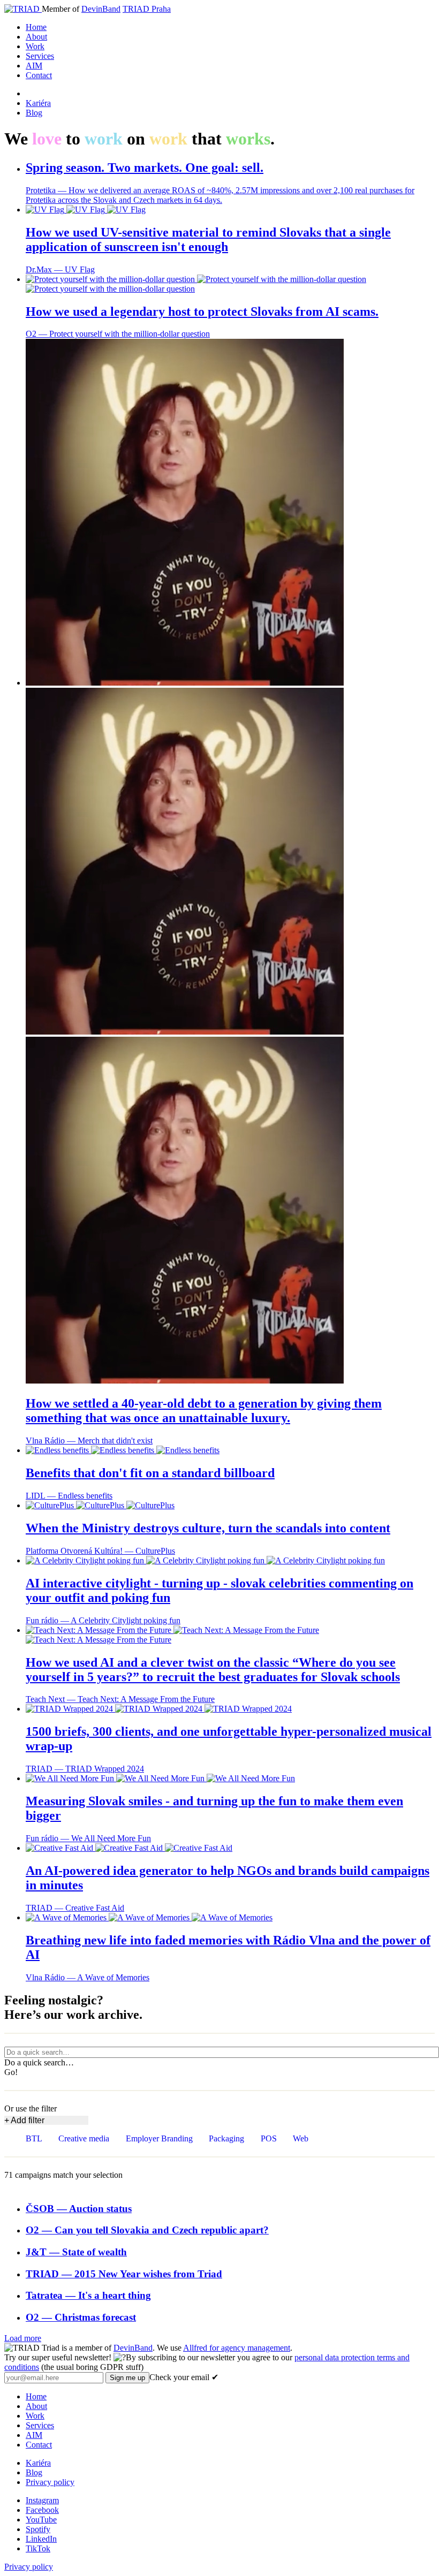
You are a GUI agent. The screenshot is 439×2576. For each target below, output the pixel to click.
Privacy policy (50, 2482)
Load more (23, 2338)
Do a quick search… (39, 2062)
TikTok (38, 2548)
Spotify (38, 2529)
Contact (39, 75)
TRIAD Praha (147, 9)
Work (35, 46)
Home (36, 27)
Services (40, 56)
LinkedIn (41, 2539)
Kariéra (38, 103)
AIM (34, 66)
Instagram (42, 2500)
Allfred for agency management (237, 2348)
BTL (34, 2138)
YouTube (41, 2520)
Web (301, 2138)
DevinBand (101, 9)
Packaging (226, 2138)
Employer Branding (159, 2138)
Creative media (84, 2138)
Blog (34, 113)
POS (269, 2138)
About (36, 37)
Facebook (42, 2510)
